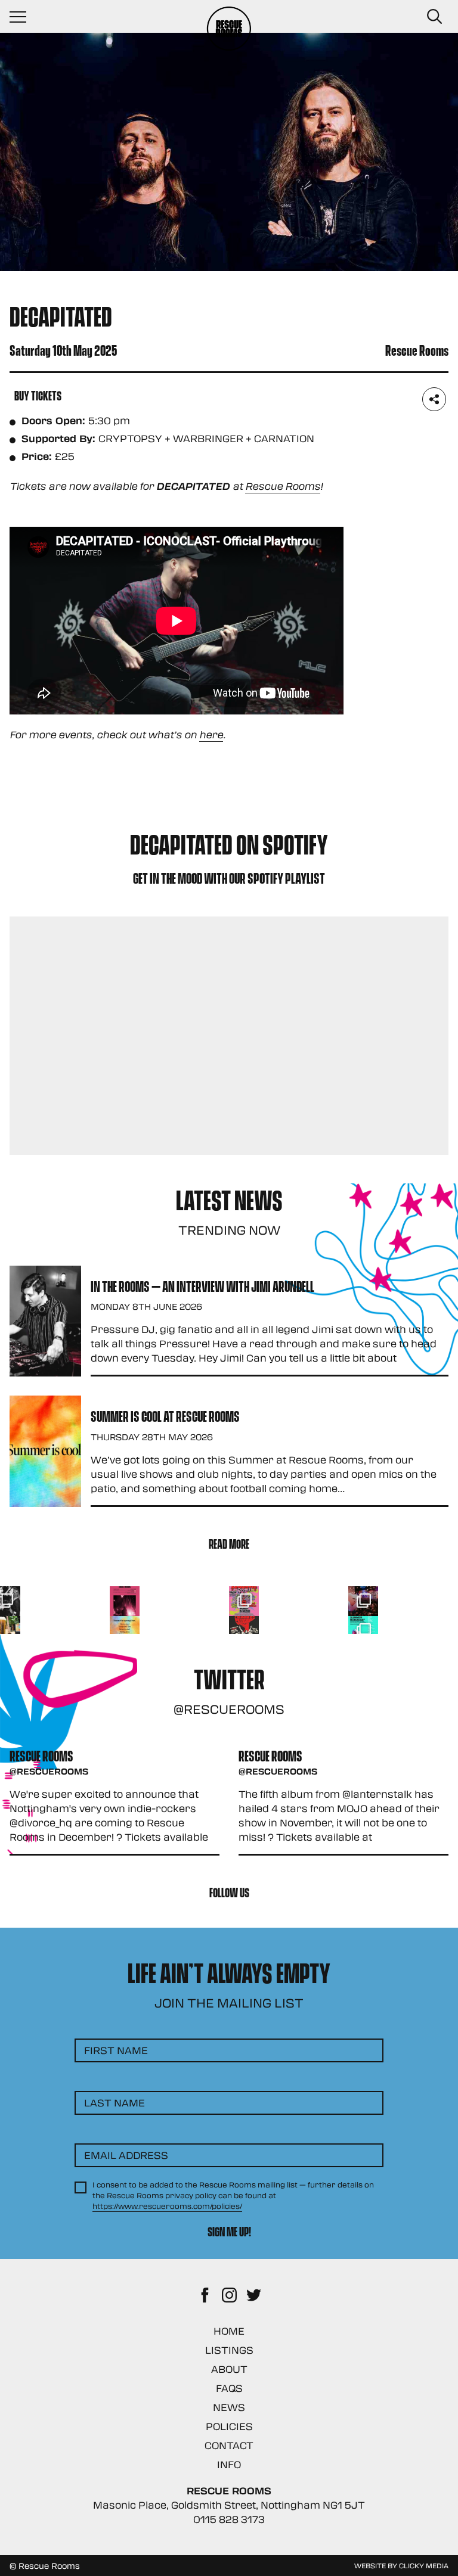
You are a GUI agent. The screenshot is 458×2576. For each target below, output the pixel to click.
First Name (116, 2050)
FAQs (229, 2388)
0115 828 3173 (229, 2519)
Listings (229, 2350)
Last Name (114, 2103)
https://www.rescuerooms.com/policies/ (167, 2206)
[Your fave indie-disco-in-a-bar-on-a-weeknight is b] (244, 1631)
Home (229, 2331)
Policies (229, 2426)
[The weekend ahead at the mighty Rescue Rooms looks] (125, 1601)
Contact (229, 2445)
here (211, 734)
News (229, 2407)
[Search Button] (434, 17)
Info (229, 2464)
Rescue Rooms (283, 486)
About (229, 2369)
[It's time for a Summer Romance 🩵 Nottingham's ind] (363, 1631)
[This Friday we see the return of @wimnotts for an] (244, 1601)
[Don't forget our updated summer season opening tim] (125, 1631)
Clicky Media (424, 2565)
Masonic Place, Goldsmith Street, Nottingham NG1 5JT (229, 2505)
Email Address (126, 2155)
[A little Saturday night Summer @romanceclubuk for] (363, 1601)
